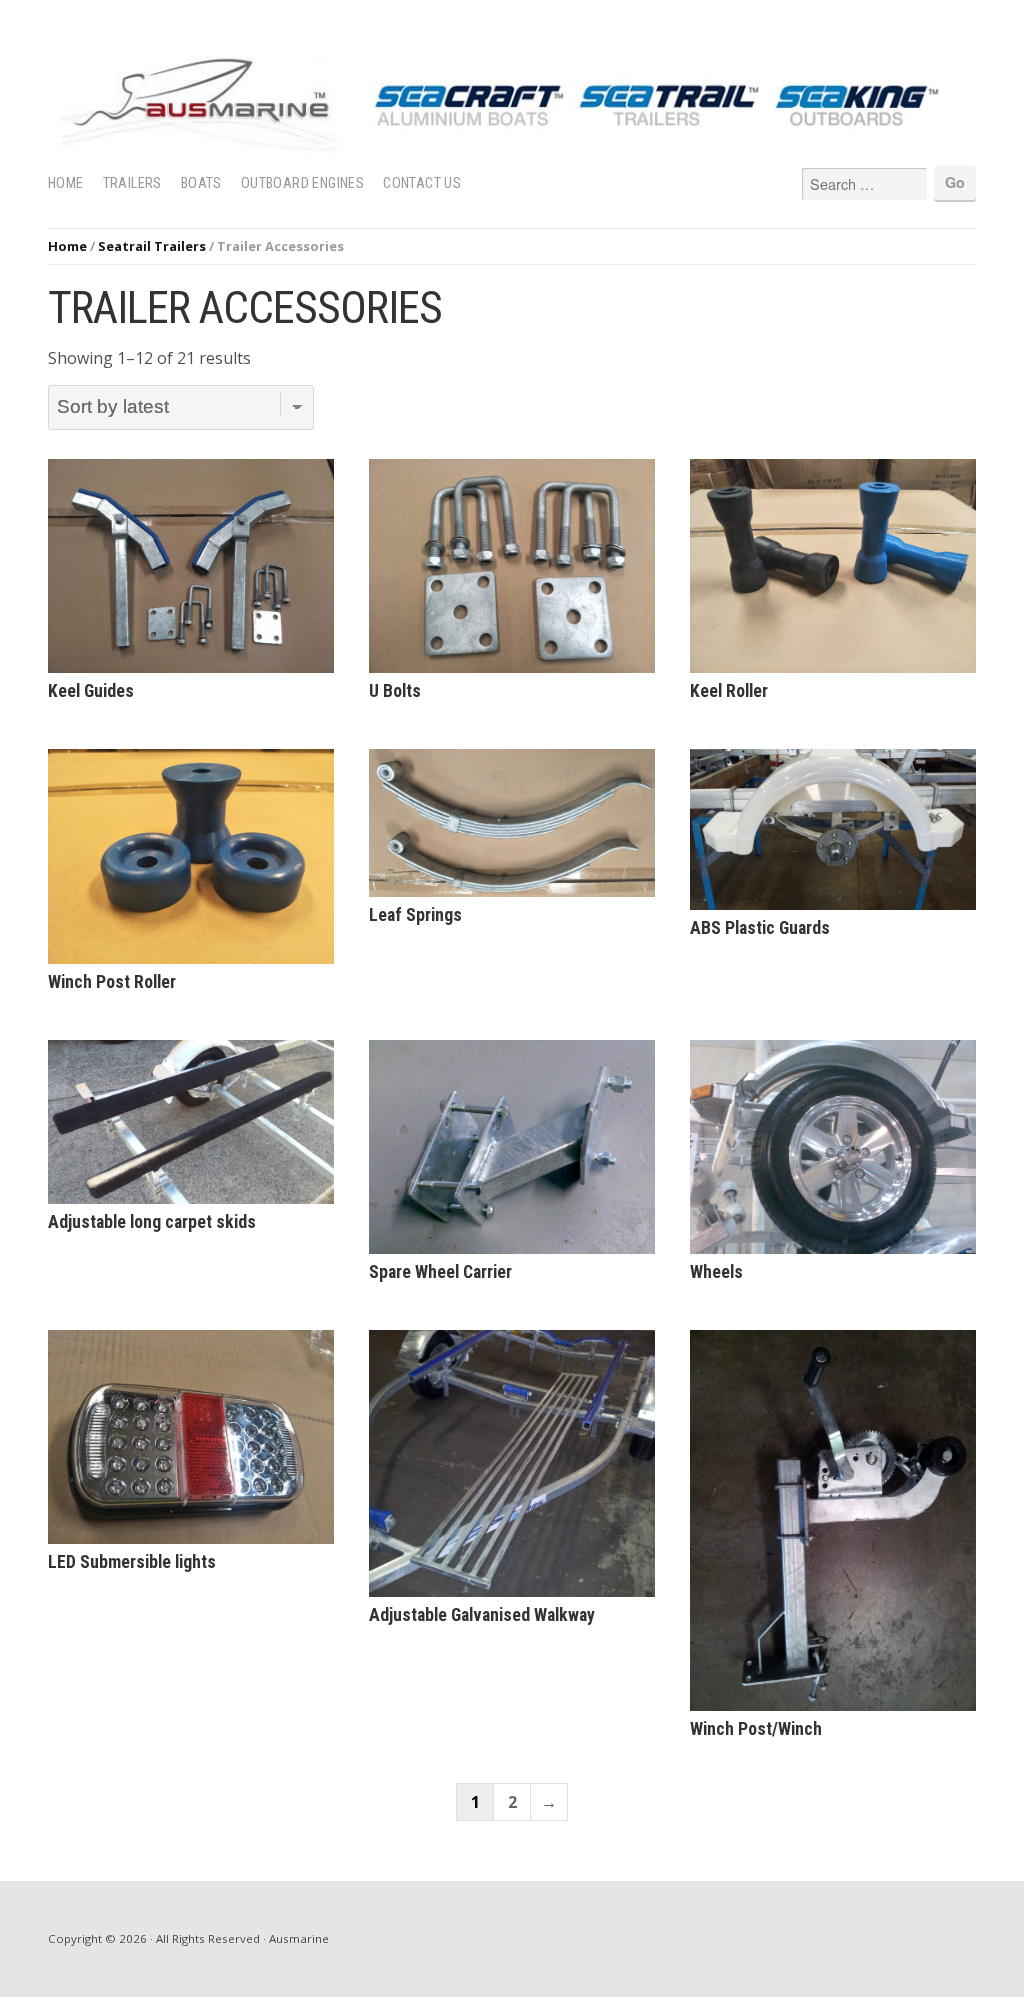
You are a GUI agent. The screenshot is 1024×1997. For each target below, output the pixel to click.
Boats (201, 183)
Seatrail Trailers (152, 246)
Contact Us (422, 183)
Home (66, 183)
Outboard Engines (302, 183)
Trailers (132, 183)
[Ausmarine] (512, 106)
